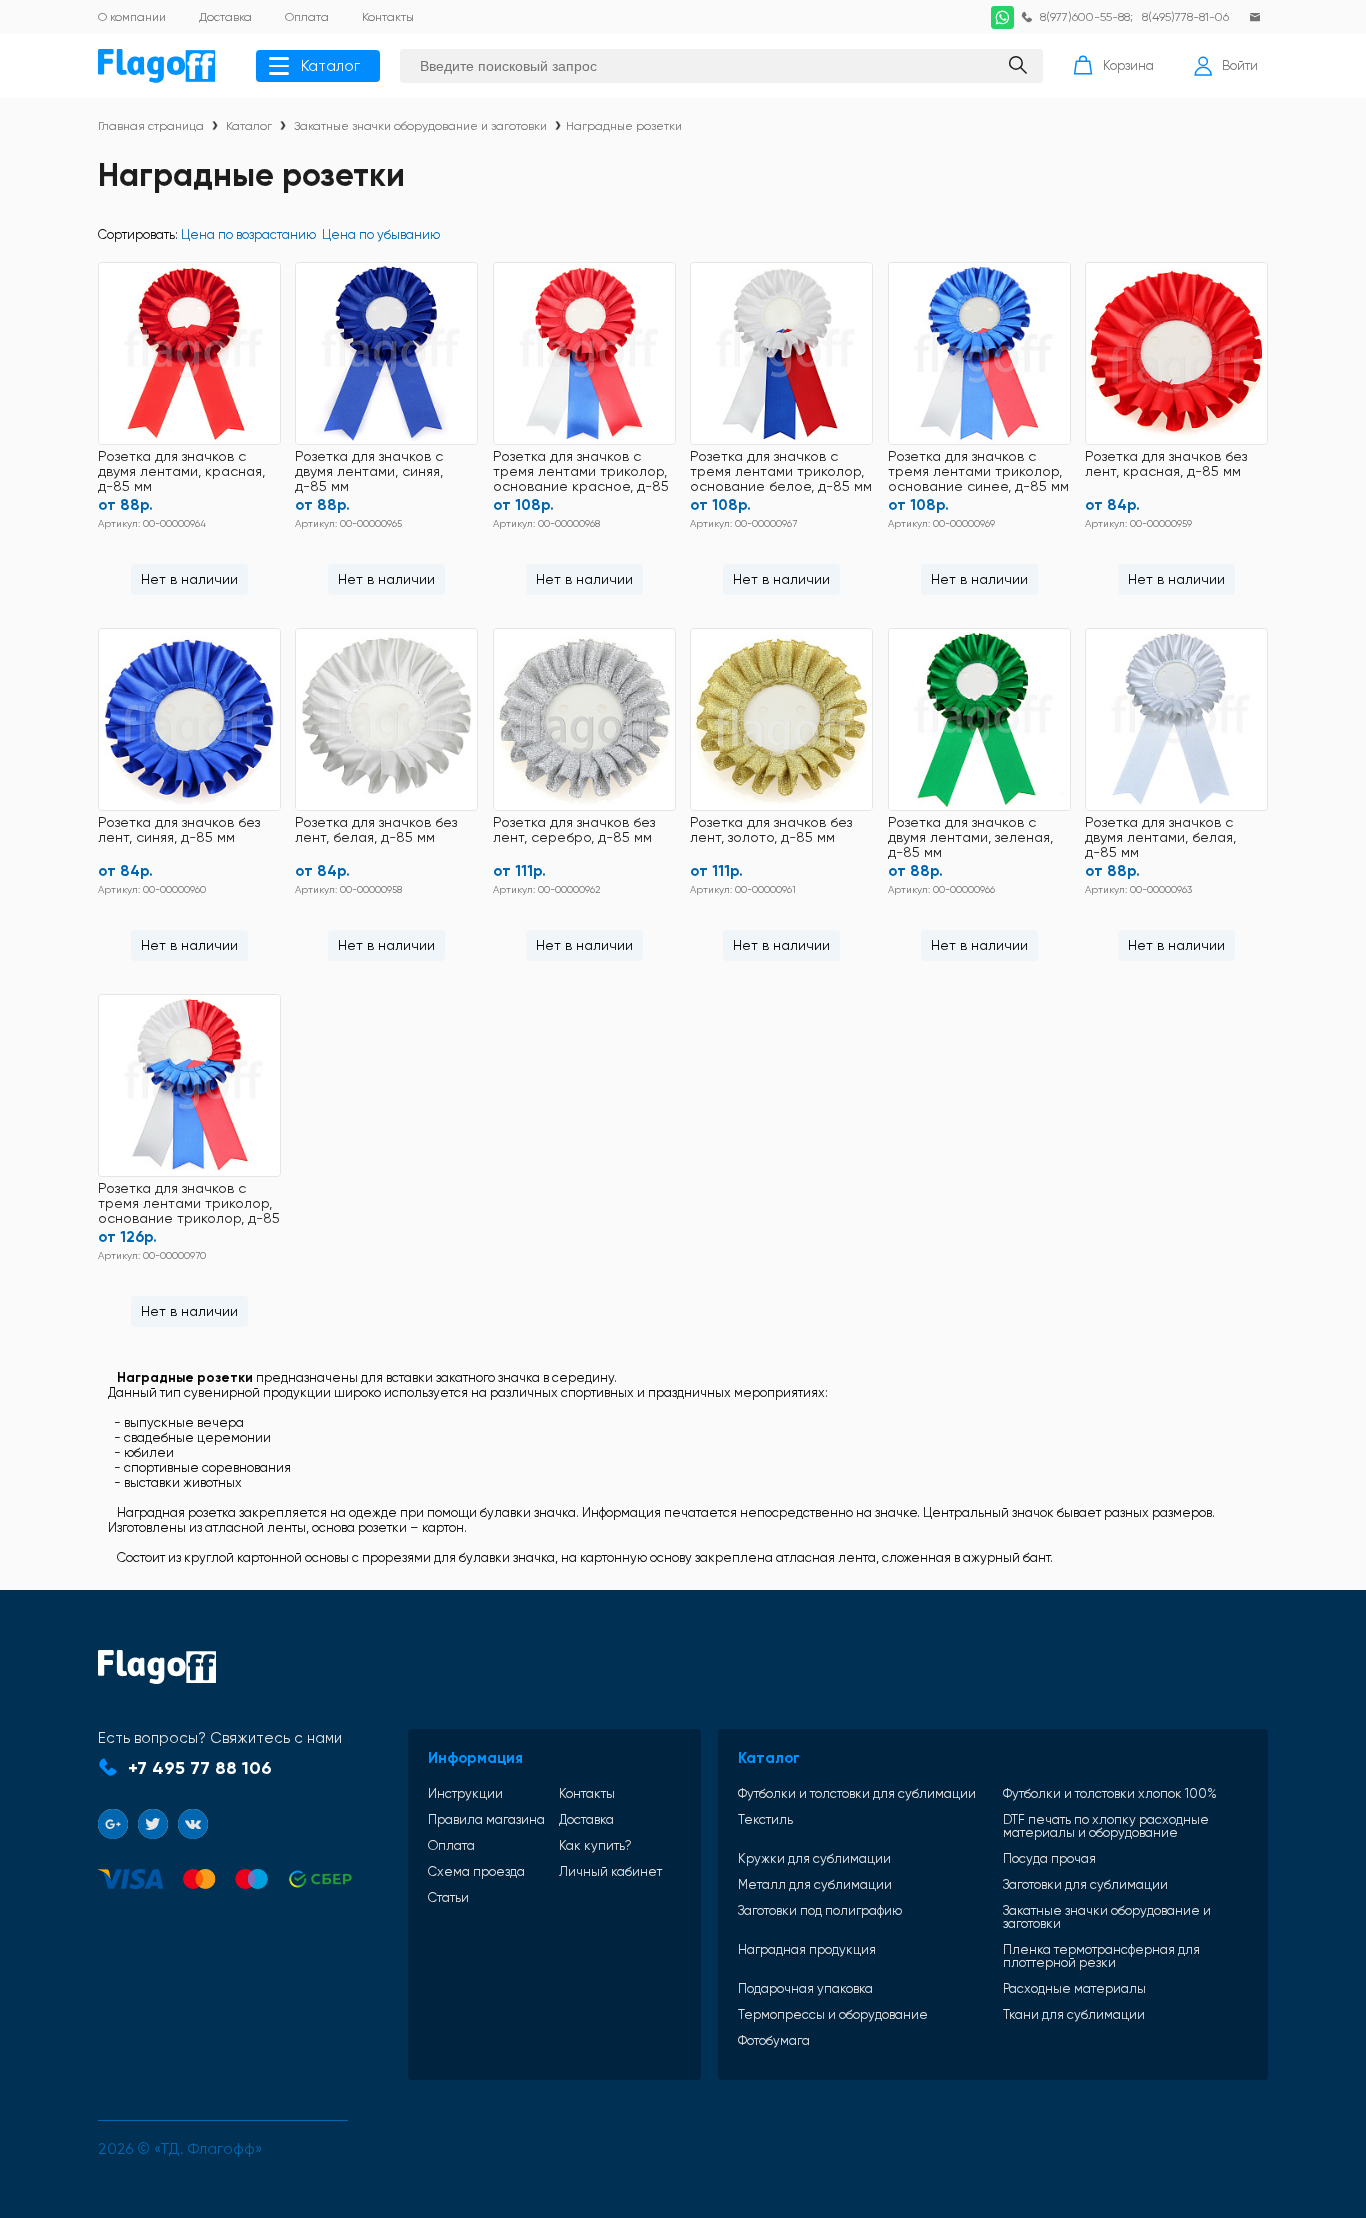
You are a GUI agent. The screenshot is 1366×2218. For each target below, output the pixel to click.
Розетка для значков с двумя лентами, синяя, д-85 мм (369, 471)
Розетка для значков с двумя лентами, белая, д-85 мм (1160, 837)
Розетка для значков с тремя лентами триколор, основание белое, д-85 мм (781, 471)
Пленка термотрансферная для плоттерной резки (1101, 1956)
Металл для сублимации (815, 1884)
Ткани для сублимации (1074, 2014)
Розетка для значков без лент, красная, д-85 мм (1166, 464)
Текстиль (765, 1820)
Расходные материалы (1074, 1988)
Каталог (330, 66)
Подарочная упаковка (805, 1988)
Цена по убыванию (381, 234)
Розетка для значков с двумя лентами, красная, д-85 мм (181, 471)
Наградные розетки (624, 126)
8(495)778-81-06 (1185, 17)
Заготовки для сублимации (1085, 1884)
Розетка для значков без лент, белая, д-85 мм (376, 830)
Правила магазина (486, 1819)
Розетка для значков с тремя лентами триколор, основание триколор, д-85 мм (189, 1204)
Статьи (448, 1897)
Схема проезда (476, 1871)
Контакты (587, 1793)
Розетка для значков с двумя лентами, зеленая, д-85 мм (970, 837)
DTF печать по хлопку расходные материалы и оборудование (1106, 1826)
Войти (1240, 65)
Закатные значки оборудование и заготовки (420, 126)
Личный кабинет (610, 1871)
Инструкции (465, 1793)
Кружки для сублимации (814, 1858)
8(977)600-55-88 (1085, 17)
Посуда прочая (1049, 1858)
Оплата (451, 1845)
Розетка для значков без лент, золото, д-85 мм (771, 830)
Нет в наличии (189, 579)
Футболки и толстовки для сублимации (857, 1793)
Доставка (586, 1819)
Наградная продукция (807, 1950)
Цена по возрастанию (248, 234)
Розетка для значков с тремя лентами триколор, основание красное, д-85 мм (581, 472)
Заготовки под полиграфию (820, 1911)
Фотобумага (774, 2040)
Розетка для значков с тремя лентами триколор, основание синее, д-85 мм (978, 471)
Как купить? (595, 1845)
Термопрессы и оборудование (833, 2014)
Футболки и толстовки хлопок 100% (1110, 1793)
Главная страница (151, 126)
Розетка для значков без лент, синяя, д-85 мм (179, 830)
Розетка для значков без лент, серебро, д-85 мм (574, 830)
